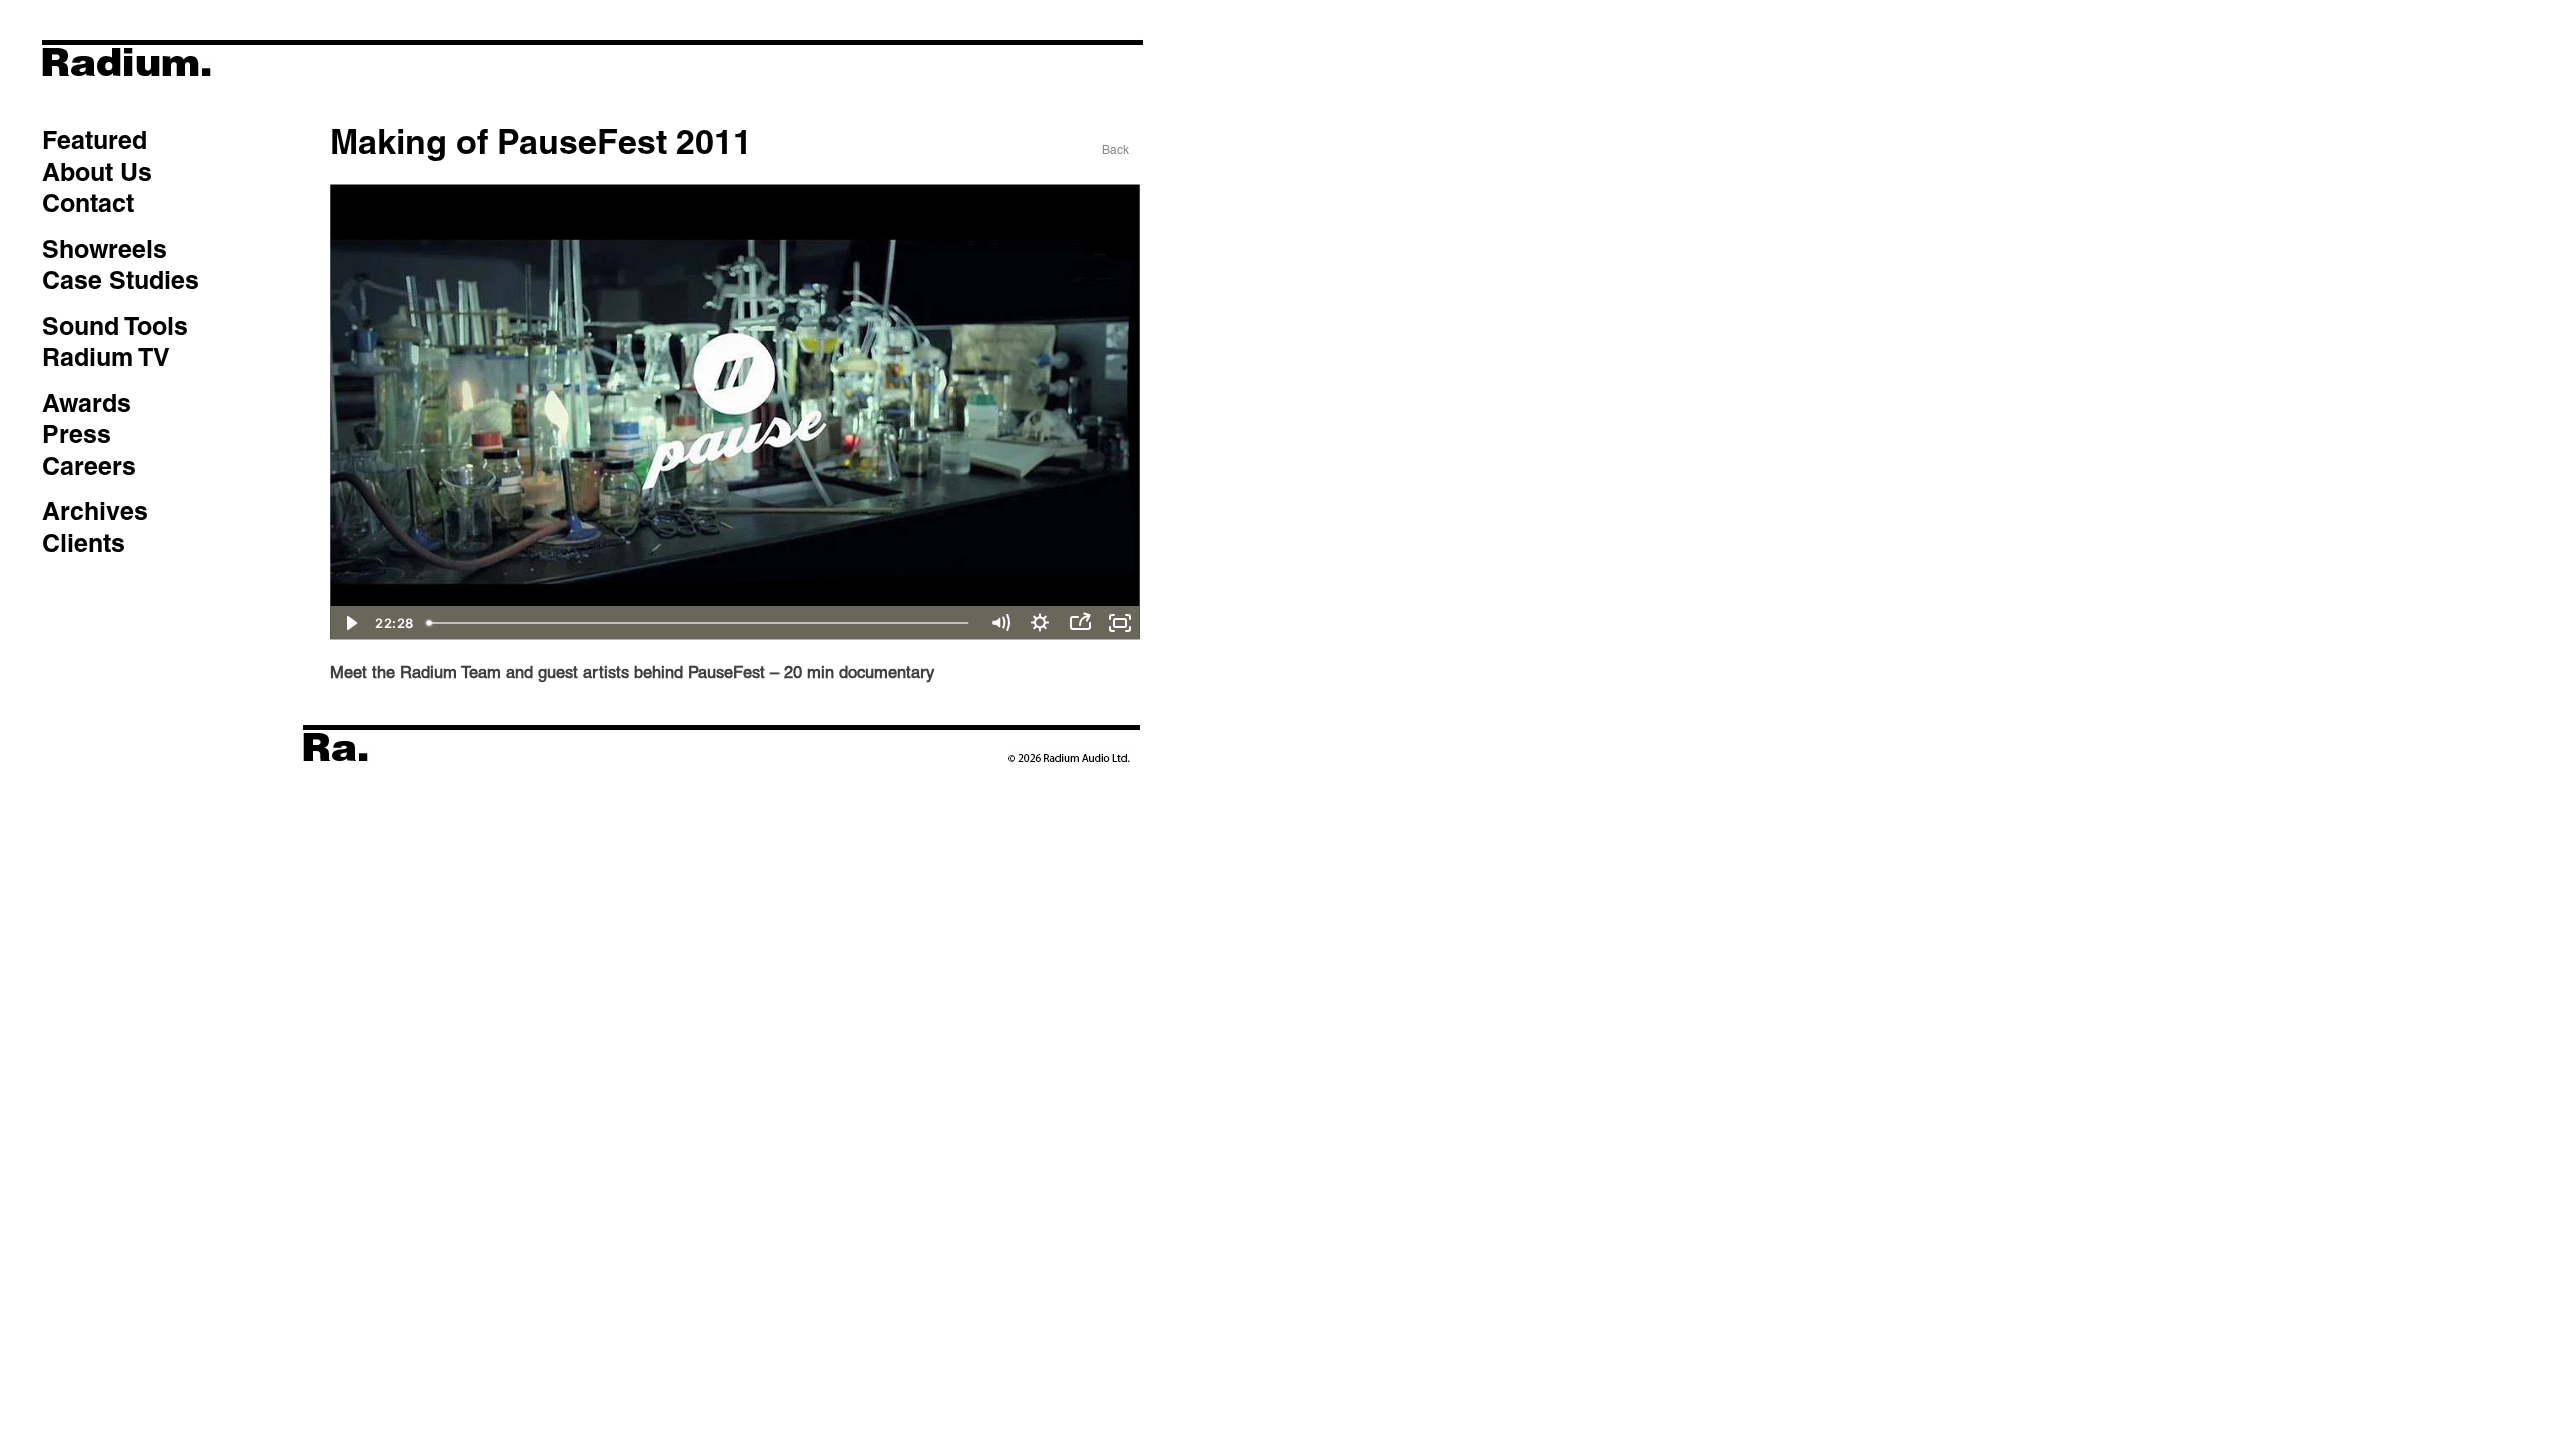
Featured (94, 140)
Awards (86, 403)
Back (1115, 150)
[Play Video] (350, 623)
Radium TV (106, 357)
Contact (88, 203)
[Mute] (1000, 623)
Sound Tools (115, 326)
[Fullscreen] (1120, 623)
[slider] (699, 623)
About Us (97, 172)
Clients (83, 543)
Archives (95, 511)
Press (76, 434)
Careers (89, 466)
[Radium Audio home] (200, 95)
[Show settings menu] (1040, 623)
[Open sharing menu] (1080, 623)
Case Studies (120, 280)
